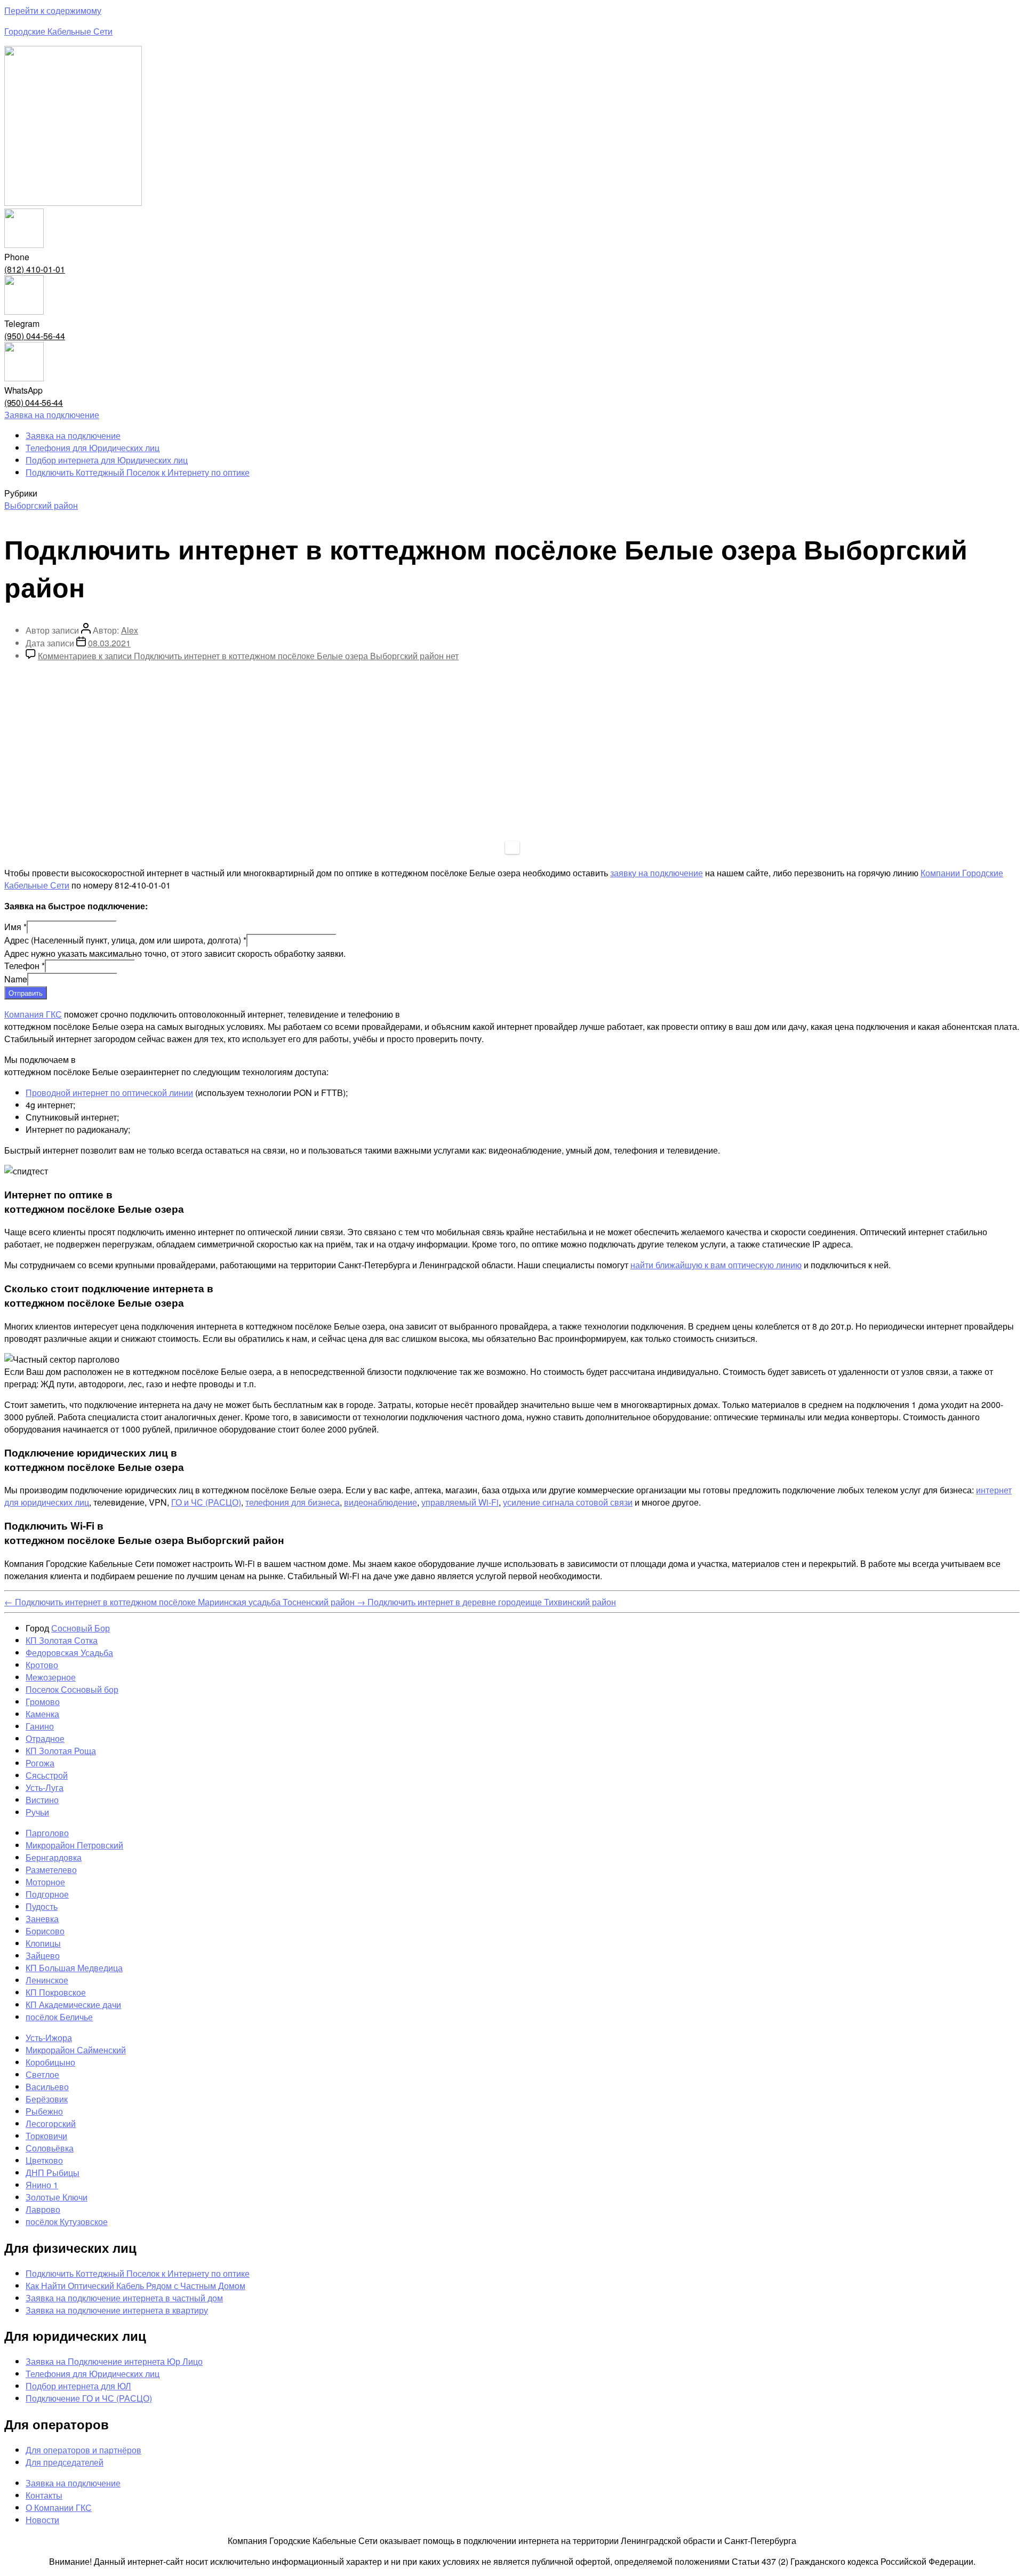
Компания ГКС (33, 1014)
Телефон (25, 966)
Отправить (26, 993)
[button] (52, 415)
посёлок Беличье (59, 2017)
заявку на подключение (657, 873)
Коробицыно (50, 2062)
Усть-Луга (45, 1787)
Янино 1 (42, 2185)
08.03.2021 (109, 643)
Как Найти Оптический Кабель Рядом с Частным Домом (135, 2286)
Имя (15, 927)
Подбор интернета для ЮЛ (78, 2386)
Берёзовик (47, 2099)
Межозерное (51, 1677)
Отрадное (45, 1738)
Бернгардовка (54, 1857)
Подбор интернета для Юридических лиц (107, 460)
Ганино (40, 1726)
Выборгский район (41, 505)
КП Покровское (56, 1992)
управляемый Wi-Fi (460, 1502)
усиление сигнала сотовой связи (568, 1502)
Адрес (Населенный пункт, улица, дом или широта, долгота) (125, 940)
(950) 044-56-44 (35, 336)
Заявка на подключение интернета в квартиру (117, 2310)
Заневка (42, 1919)
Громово (43, 1702)
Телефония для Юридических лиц (93, 448)
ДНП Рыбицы (53, 2173)
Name (16, 979)
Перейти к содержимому (53, 10)
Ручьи (37, 1812)
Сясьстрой (47, 1775)
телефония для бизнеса (293, 1502)
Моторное (45, 1882)
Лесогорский (51, 2123)
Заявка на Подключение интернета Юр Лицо (114, 2361)
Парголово (47, 1833)
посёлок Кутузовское (67, 2222)
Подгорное (47, 1894)
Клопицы (43, 1943)
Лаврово (43, 2209)
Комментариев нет (248, 656)
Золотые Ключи (57, 2197)
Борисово (45, 1931)
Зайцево (43, 1955)
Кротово (42, 1665)
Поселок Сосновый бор (72, 1689)
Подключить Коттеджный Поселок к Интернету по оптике (138, 472)
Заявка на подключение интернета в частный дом (124, 2298)
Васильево (47, 2087)
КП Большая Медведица (74, 1968)
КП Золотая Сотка (62, 1640)
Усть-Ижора (49, 2038)
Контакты (44, 2495)
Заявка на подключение (73, 435)
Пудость (42, 1906)
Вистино (42, 1800)
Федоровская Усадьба (69, 1653)
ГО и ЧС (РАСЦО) (206, 1502)
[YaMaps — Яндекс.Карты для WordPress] (512, 847)
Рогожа (40, 1763)
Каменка (42, 1714)
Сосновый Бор (81, 1628)
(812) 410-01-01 (35, 269)
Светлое (42, 2074)
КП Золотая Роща (61, 1751)
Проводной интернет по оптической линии (109, 1093)
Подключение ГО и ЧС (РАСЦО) (89, 2398)
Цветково (44, 2160)
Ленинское (47, 1980)
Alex (130, 630)
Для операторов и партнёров (83, 2450)
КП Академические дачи (73, 2005)
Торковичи (46, 2136)
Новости (42, 2520)
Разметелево (51, 1870)
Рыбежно (44, 2111)
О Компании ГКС (59, 2507)
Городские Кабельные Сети (58, 31)
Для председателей (65, 2462)
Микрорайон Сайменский (76, 2050)
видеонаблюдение (381, 1502)
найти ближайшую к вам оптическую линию (716, 1265)
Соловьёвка (50, 2148)
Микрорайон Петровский (74, 1845)
